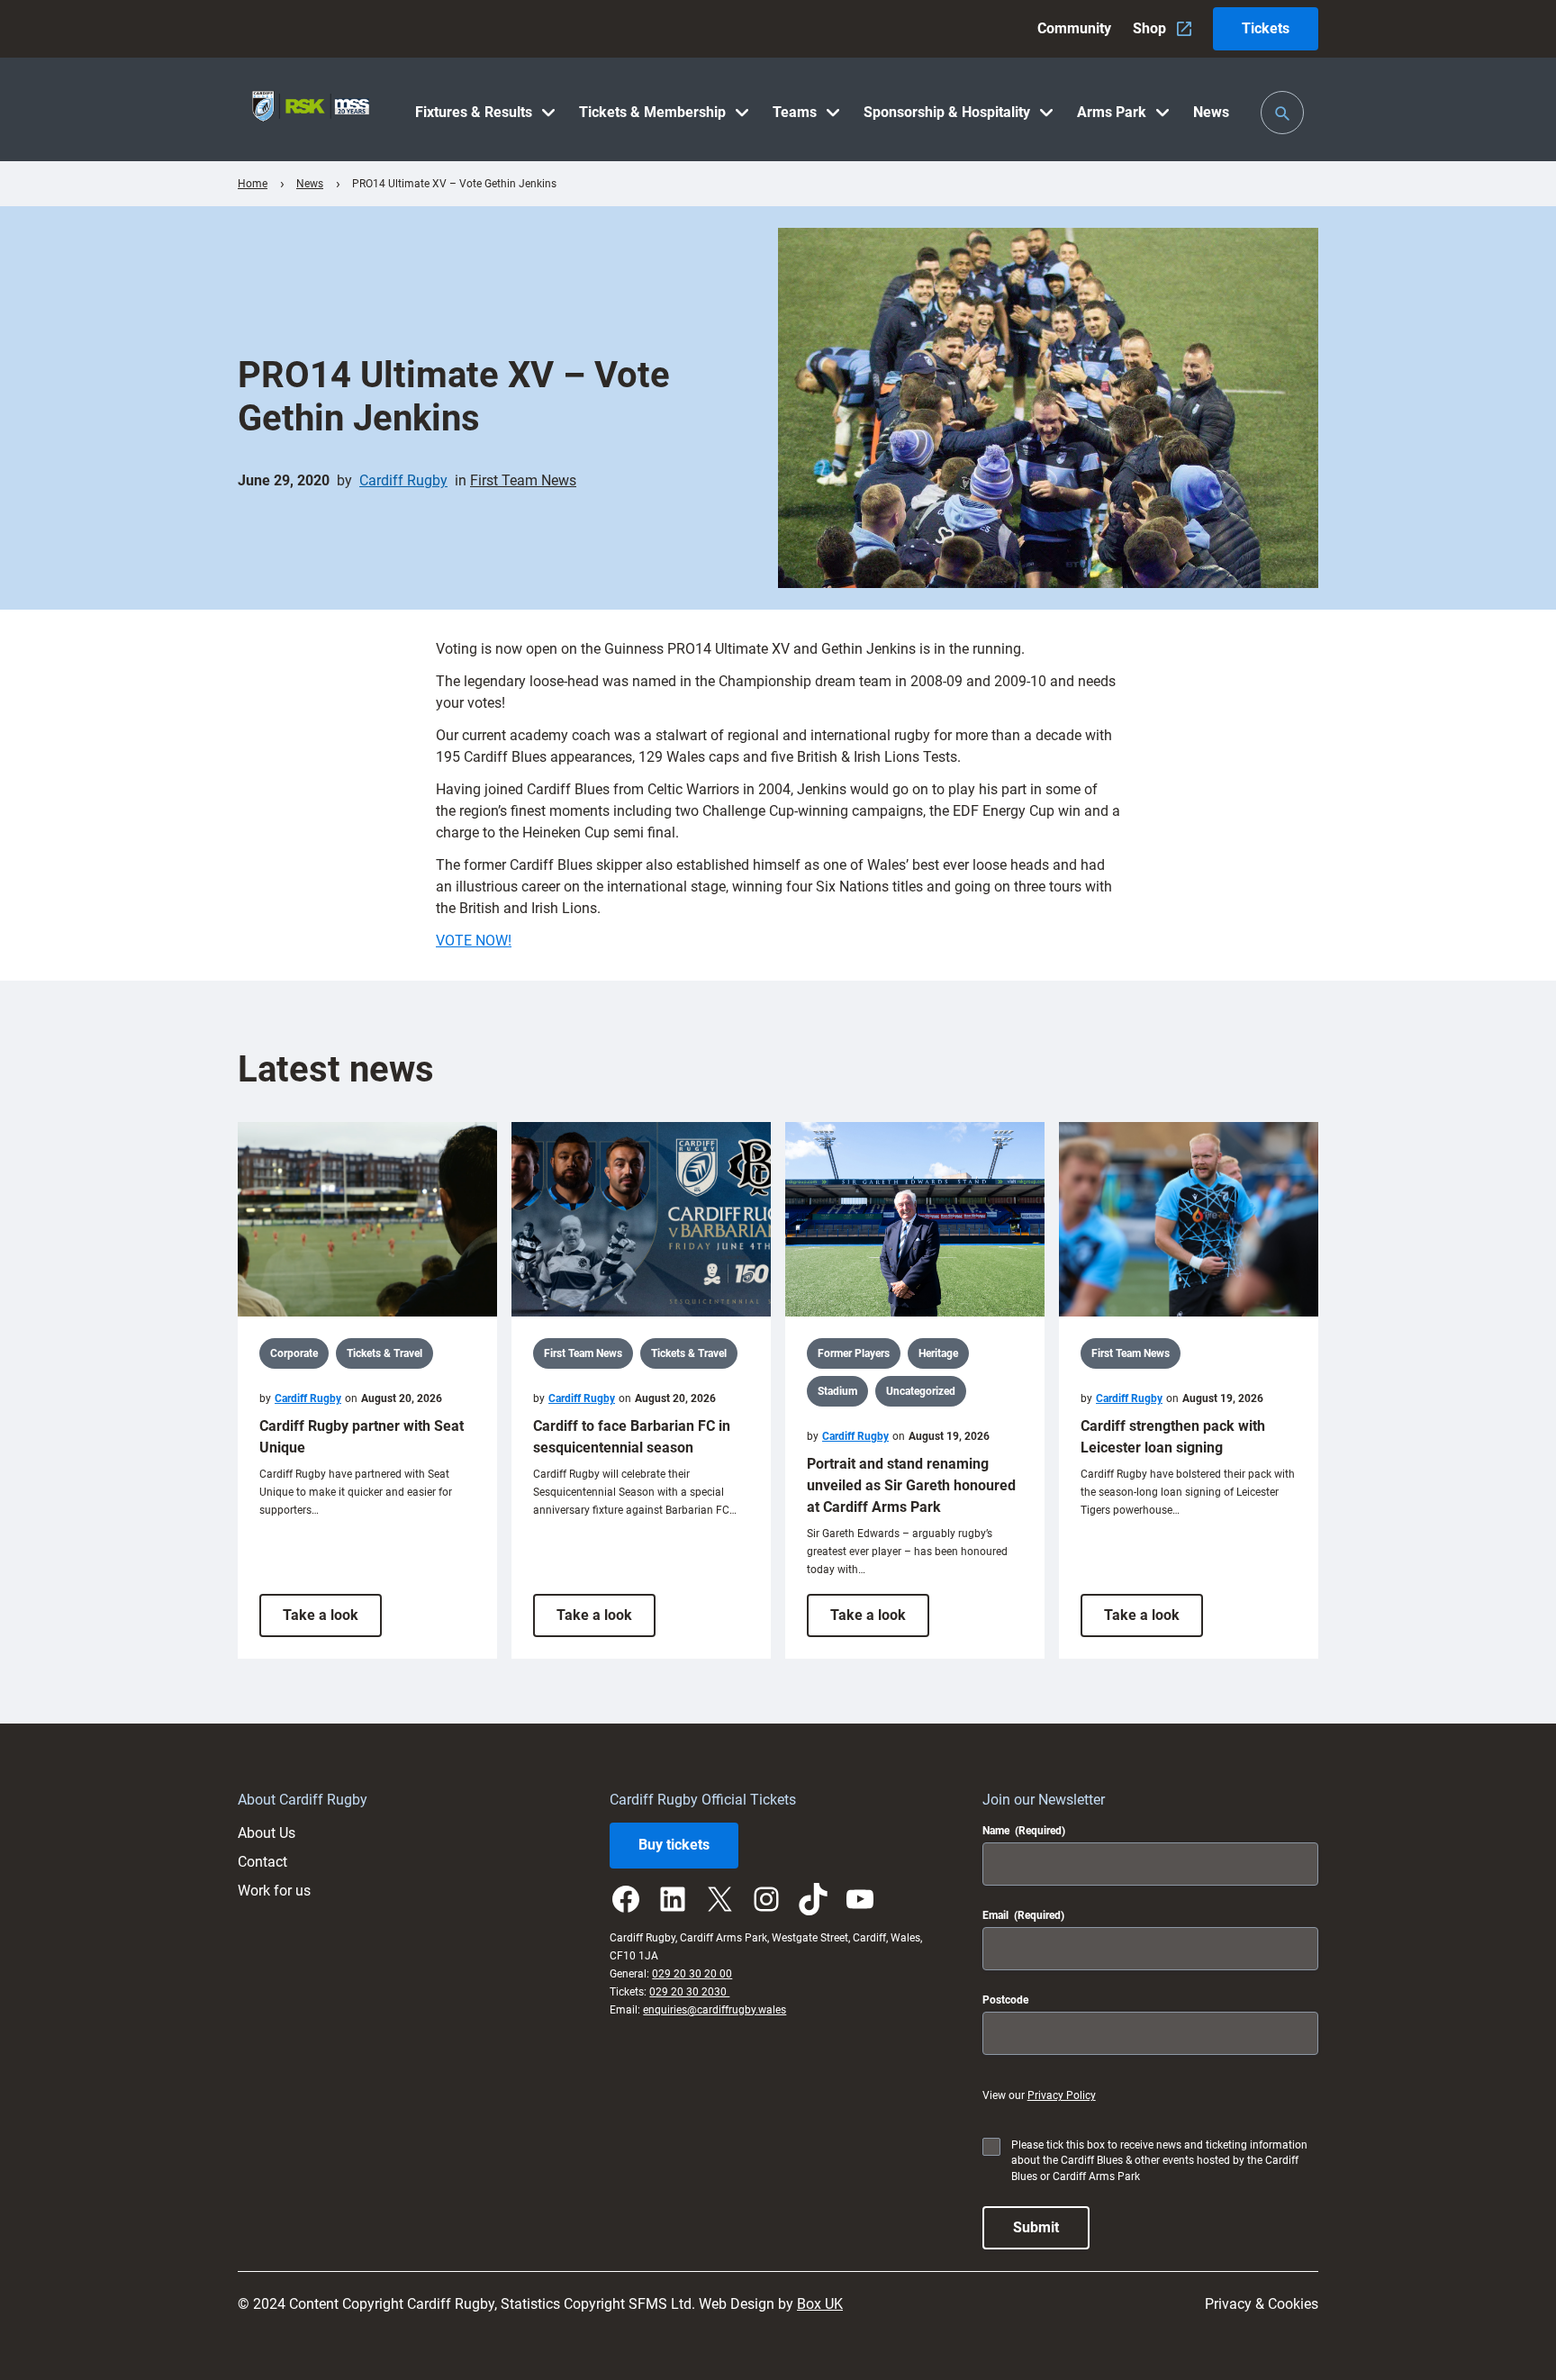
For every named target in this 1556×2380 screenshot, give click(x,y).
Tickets (1266, 28)
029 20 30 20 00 (692, 1974)
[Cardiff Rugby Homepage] (311, 109)
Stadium (837, 1391)
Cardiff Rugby (403, 480)
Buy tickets (674, 1845)
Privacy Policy (1062, 2095)
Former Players (854, 1353)
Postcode (1005, 2000)
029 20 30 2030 (689, 1992)
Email (1023, 1915)
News (310, 184)
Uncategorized (921, 1391)
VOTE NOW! (474, 941)
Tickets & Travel (384, 1353)
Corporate (294, 1353)
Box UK (820, 2304)
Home (253, 184)
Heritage (938, 1353)
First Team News (523, 480)
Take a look (332, 1621)
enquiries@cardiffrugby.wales (715, 2010)
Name (1024, 1831)
